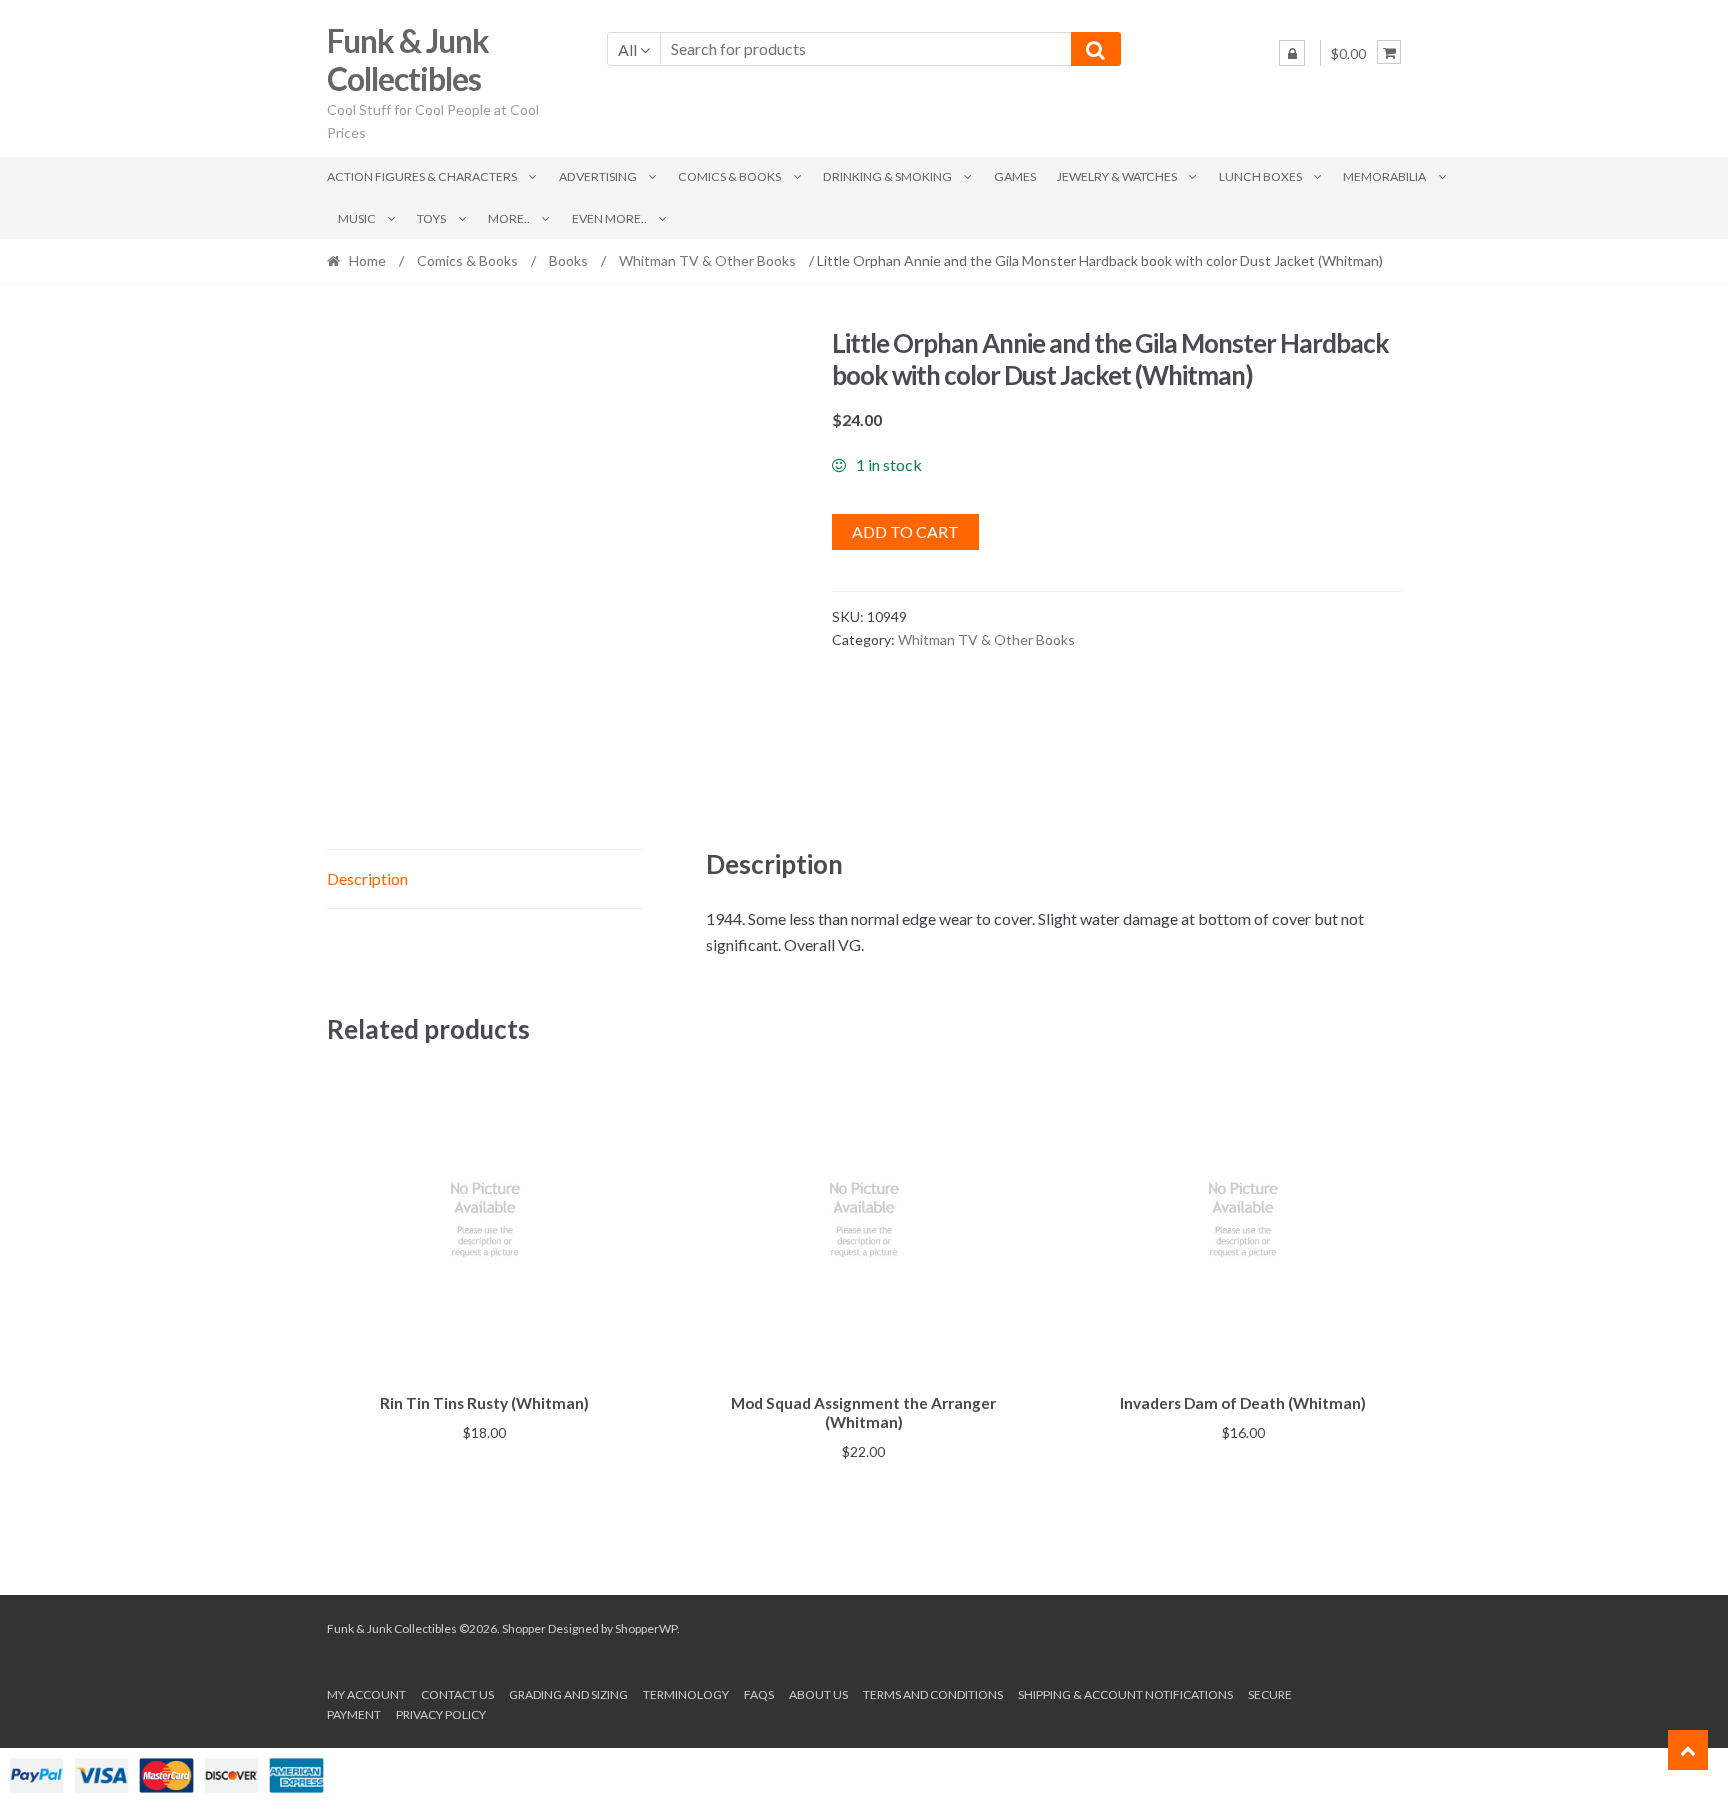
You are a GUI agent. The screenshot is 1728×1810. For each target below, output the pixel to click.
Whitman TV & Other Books (707, 260)
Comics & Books (729, 176)
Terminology (686, 1694)
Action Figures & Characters (422, 176)
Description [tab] (367, 878)
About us (818, 1694)
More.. (509, 218)
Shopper (524, 1628)
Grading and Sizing (568, 1694)
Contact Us (457, 1694)
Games (1015, 176)
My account (366, 1694)
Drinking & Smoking (887, 176)
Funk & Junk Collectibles (408, 60)
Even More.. (609, 218)
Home (367, 260)
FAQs (759, 1694)
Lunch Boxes (1260, 176)
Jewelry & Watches (1117, 176)
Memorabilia (1384, 176)
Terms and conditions (933, 1694)
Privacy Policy (441, 1714)
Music (357, 218)
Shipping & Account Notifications (1125, 1694)
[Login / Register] (1292, 53)
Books (568, 260)
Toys (431, 218)
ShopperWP (646, 1628)
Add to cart (905, 531)
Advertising (598, 176)
